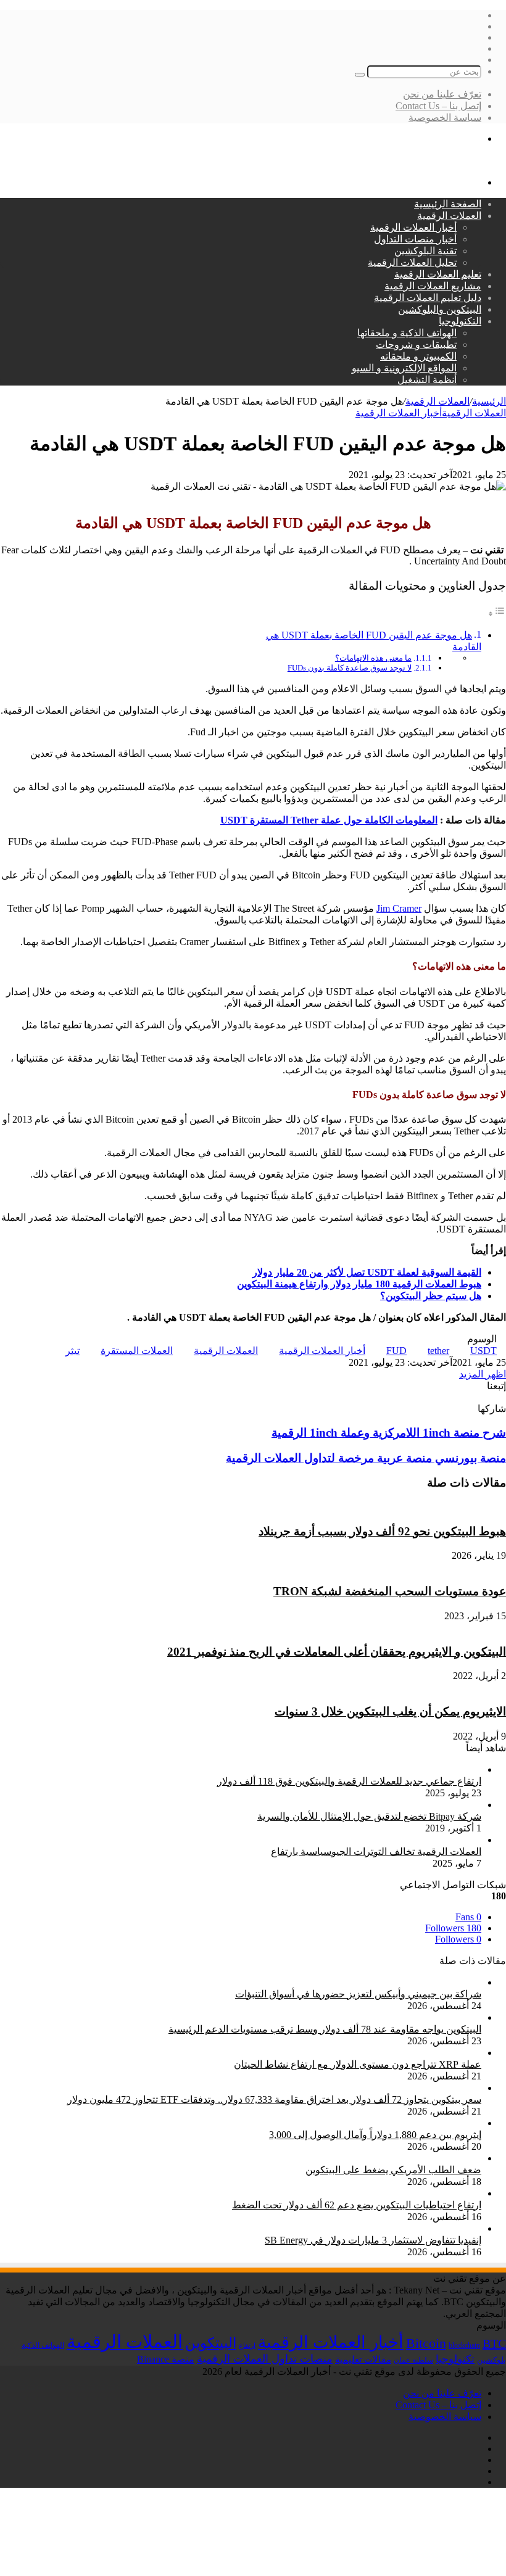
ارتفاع (247, 2346)
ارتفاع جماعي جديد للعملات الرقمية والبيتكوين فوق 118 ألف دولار (349, 1781)
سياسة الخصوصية (445, 118)
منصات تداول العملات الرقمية (265, 2359)
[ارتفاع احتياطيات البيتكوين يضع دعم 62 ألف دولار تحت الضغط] (352, 2193)
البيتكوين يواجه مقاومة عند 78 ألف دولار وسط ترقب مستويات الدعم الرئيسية (325, 2029)
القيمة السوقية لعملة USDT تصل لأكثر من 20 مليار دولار (367, 1272)
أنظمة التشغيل (427, 380)
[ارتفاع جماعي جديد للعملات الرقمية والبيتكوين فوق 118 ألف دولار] (344, 1769)
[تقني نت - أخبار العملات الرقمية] (437, 161)
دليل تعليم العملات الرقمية (428, 298)
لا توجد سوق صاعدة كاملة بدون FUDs (350, 668)
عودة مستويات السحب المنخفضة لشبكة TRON (390, 1591)
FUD (396, 1351)
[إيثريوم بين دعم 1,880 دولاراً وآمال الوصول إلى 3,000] (370, 2123)
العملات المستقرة (137, 1351)
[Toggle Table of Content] (497, 613)
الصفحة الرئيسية (448, 204)
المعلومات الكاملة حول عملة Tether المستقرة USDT (329, 820)
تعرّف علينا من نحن (442, 94)
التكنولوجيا (460, 321)
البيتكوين (211, 2343)
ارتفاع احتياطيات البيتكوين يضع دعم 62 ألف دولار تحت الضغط (357, 2205)
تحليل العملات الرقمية (412, 262)
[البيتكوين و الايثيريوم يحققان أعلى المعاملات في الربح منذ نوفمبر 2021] (360, 1628)
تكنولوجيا (455, 2359)
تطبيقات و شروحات (416, 345)
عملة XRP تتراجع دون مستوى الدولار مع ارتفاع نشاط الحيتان (358, 2064)
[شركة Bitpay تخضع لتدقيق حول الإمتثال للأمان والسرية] (310, 1805)
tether (438, 1351)
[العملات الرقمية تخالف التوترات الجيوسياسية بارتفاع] (371, 1840)
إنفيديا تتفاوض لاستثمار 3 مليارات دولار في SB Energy (373, 2240)
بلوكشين (491, 2360)
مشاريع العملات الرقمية (433, 286)
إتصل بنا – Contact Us (438, 106)
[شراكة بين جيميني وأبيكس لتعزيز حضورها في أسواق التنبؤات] (353, 1982)
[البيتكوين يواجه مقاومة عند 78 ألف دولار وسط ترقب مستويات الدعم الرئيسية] (320, 2017)
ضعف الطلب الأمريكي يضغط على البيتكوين (393, 2170)
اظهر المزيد (483, 1374)
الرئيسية (489, 401)
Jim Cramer (399, 908)
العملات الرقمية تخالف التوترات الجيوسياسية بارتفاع (376, 1851)
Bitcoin (426, 2343)
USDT (483, 1351)
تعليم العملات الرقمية (438, 274)
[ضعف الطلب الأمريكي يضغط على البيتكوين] (388, 2158)
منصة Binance (166, 2359)
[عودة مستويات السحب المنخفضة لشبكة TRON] (404, 1567)
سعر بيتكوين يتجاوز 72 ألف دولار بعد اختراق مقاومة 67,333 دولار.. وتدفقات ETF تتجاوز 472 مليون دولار (274, 2099)
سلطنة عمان (413, 2360)
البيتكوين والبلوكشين (440, 309)
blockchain (464, 2345)
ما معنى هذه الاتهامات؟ (373, 658)
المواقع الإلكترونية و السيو (404, 368)
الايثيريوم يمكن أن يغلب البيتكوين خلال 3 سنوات (390, 1711)
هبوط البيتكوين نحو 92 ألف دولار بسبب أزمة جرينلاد (382, 1531)
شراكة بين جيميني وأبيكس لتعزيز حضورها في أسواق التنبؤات (358, 1994)
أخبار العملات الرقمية (413, 227)
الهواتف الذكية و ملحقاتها (407, 333)
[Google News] (474, 1397)
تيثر (73, 1351)
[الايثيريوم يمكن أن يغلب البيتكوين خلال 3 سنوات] (399, 1687)
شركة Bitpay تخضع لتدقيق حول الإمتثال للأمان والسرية (369, 1816)
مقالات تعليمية (363, 2359)
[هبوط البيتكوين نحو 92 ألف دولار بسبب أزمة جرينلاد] (437, 1507)
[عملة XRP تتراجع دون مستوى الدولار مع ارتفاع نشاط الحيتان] (353, 2053)
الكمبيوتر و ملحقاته (418, 356)
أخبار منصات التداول (415, 239)
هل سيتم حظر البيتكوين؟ (431, 1296)
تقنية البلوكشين (425, 251)
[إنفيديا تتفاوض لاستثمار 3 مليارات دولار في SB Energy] (368, 2228)
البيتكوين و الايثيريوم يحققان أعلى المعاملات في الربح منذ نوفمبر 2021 (337, 1652)
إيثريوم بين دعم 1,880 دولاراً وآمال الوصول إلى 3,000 (375, 2135)
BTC (494, 2343)
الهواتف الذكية (43, 2345)
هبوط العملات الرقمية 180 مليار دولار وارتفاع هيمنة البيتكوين (359, 1284)
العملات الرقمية (449, 216)
